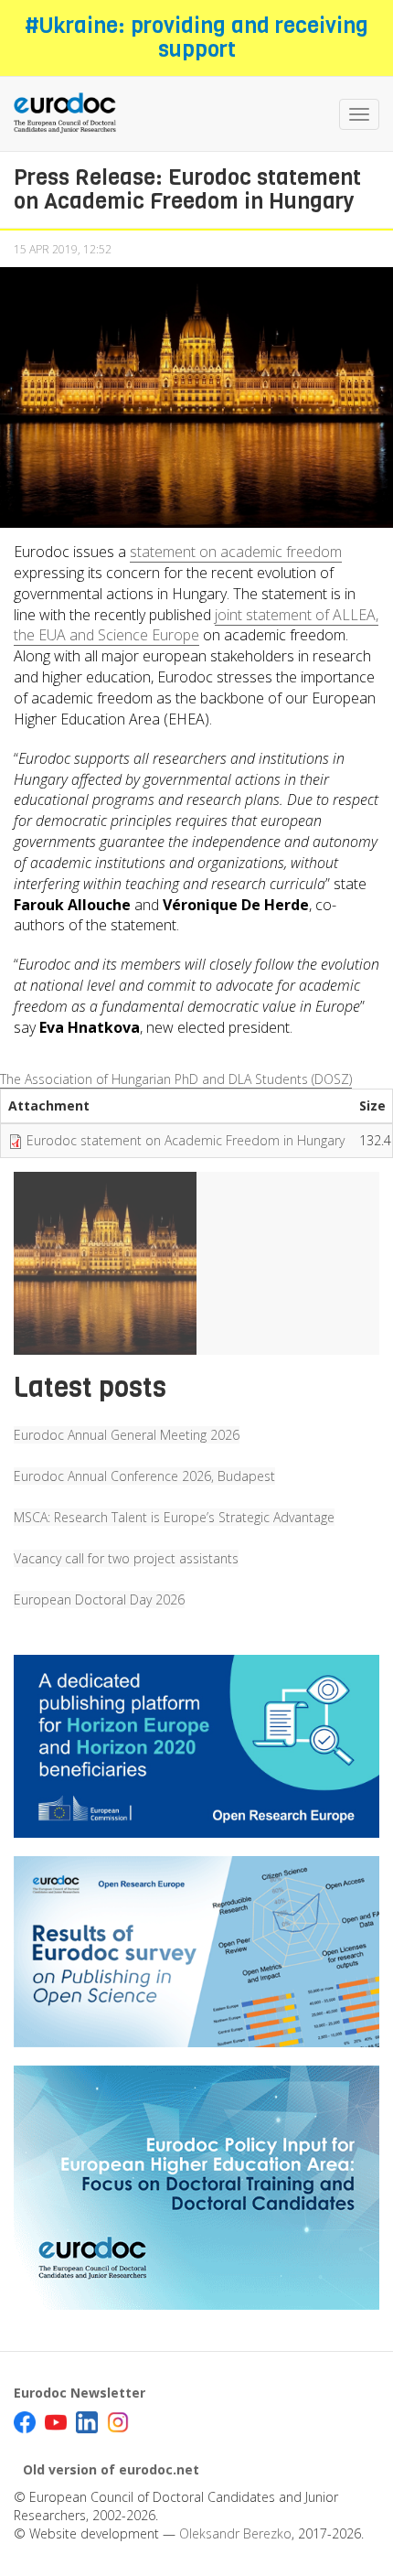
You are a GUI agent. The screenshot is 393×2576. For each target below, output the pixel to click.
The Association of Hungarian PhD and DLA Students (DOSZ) (176, 1079)
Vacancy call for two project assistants (126, 1558)
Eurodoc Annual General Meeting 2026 (127, 1435)
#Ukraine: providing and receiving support (196, 38)
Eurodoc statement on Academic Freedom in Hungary (186, 1140)
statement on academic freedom (236, 552)
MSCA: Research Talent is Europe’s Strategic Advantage (174, 1517)
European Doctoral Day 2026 (99, 1599)
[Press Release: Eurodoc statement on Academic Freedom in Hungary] (105, 1263)
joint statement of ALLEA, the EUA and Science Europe (196, 625)
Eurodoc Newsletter (80, 2393)
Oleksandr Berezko (235, 2533)
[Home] (65, 114)
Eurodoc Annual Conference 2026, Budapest (144, 1476)
